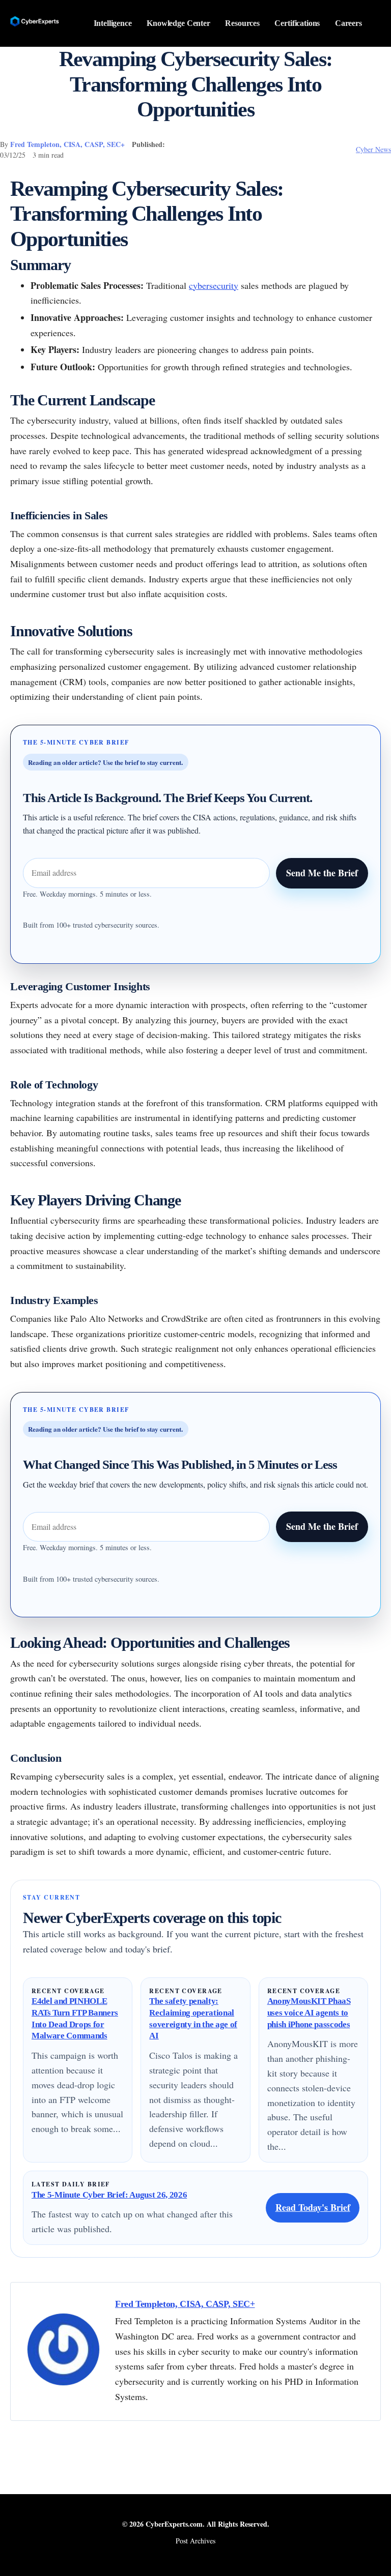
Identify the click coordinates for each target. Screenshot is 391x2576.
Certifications (297, 23)
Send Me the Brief (322, 873)
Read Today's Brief (313, 2207)
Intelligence (113, 23)
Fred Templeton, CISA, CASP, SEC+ (67, 144)
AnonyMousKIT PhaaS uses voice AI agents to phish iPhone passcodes (309, 2012)
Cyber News (373, 149)
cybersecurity (214, 285)
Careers (348, 23)
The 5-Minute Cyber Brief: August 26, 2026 (109, 2195)
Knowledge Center (178, 23)
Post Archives (195, 2541)
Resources (242, 23)
